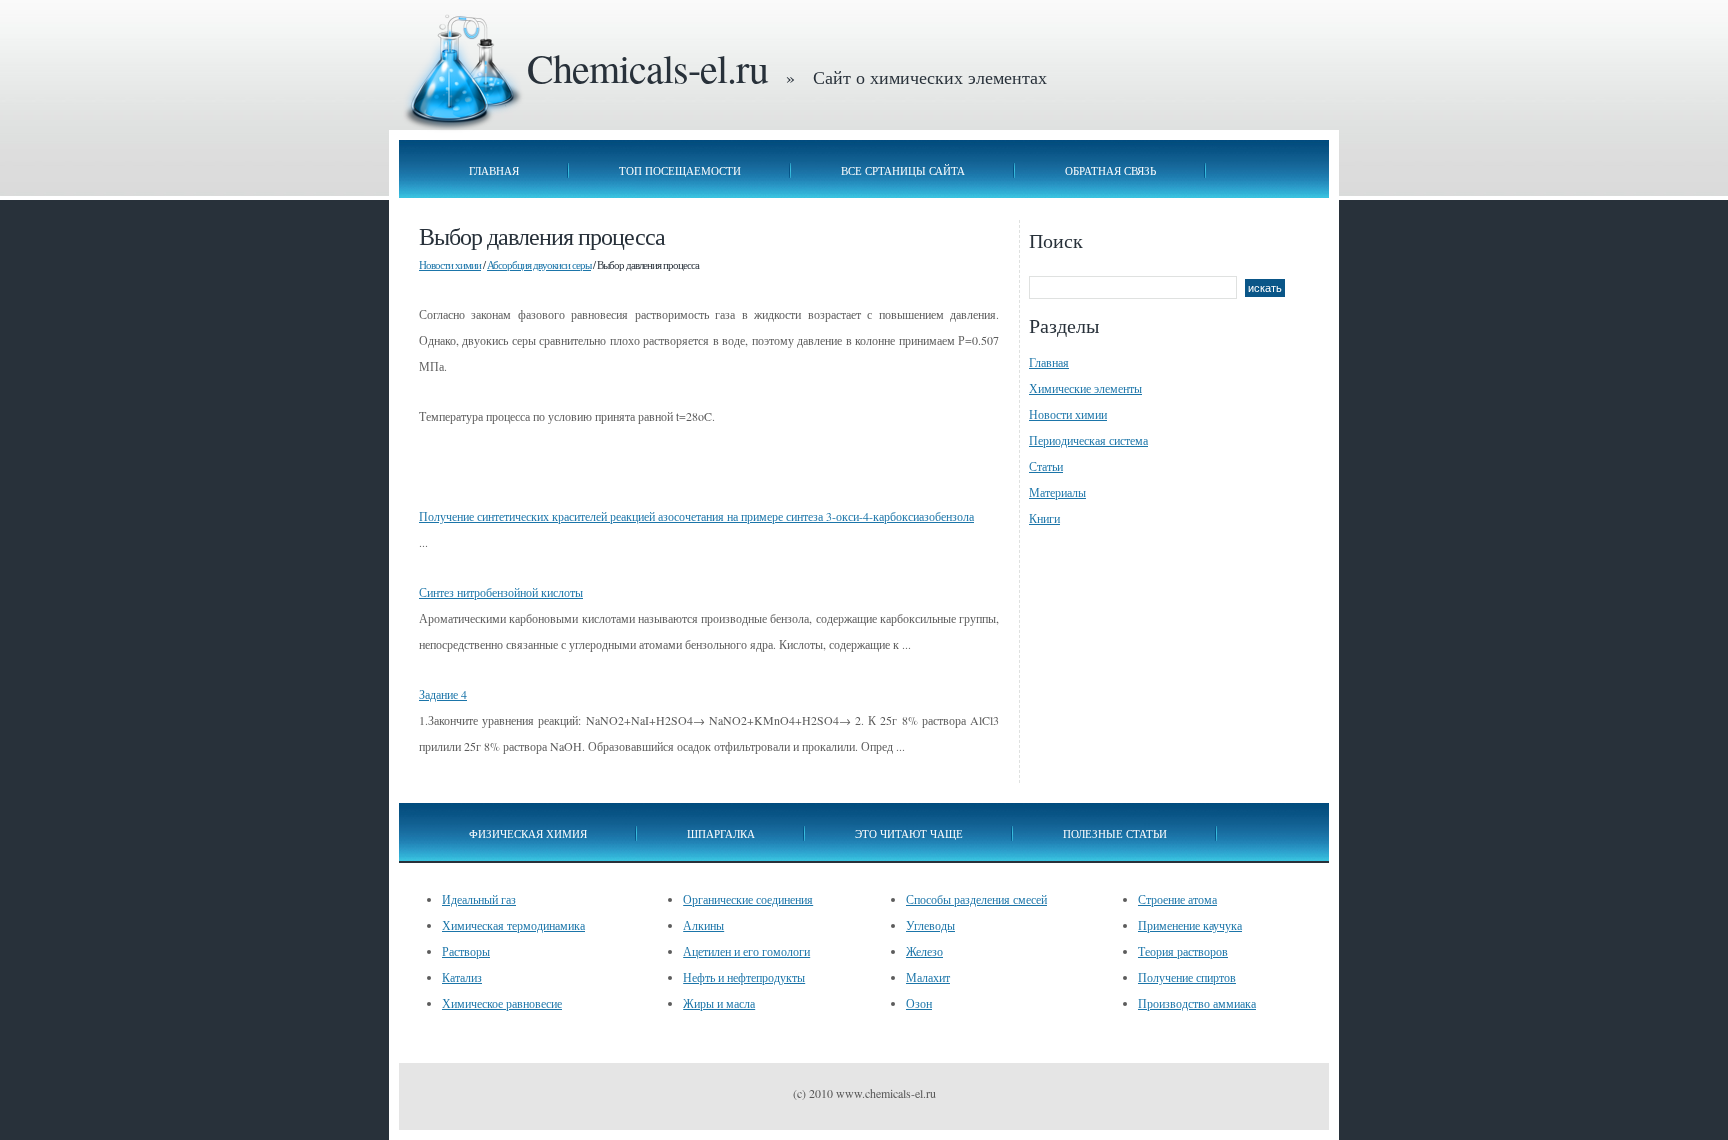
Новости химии (450, 264)
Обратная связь (1110, 170)
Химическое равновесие (502, 1003)
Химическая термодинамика (513, 925)
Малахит (928, 977)
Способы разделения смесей (976, 899)
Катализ (462, 977)
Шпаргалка (721, 833)
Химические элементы (1085, 388)
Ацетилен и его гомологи (746, 951)
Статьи (1046, 466)
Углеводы (930, 925)
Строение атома (1177, 899)
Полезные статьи (1115, 833)
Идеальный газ (479, 899)
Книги (1044, 518)
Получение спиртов (1187, 977)
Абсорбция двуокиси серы (539, 264)
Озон (919, 1003)
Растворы (466, 951)
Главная (494, 170)
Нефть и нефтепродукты (744, 977)
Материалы (1057, 492)
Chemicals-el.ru (647, 67)
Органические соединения (748, 899)
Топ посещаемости (680, 170)
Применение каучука (1190, 925)
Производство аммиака (1197, 1003)
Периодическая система (1088, 440)
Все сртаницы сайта (903, 170)
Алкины (703, 925)
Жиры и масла (719, 1003)
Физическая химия (528, 833)
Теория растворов (1183, 951)
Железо (924, 951)
